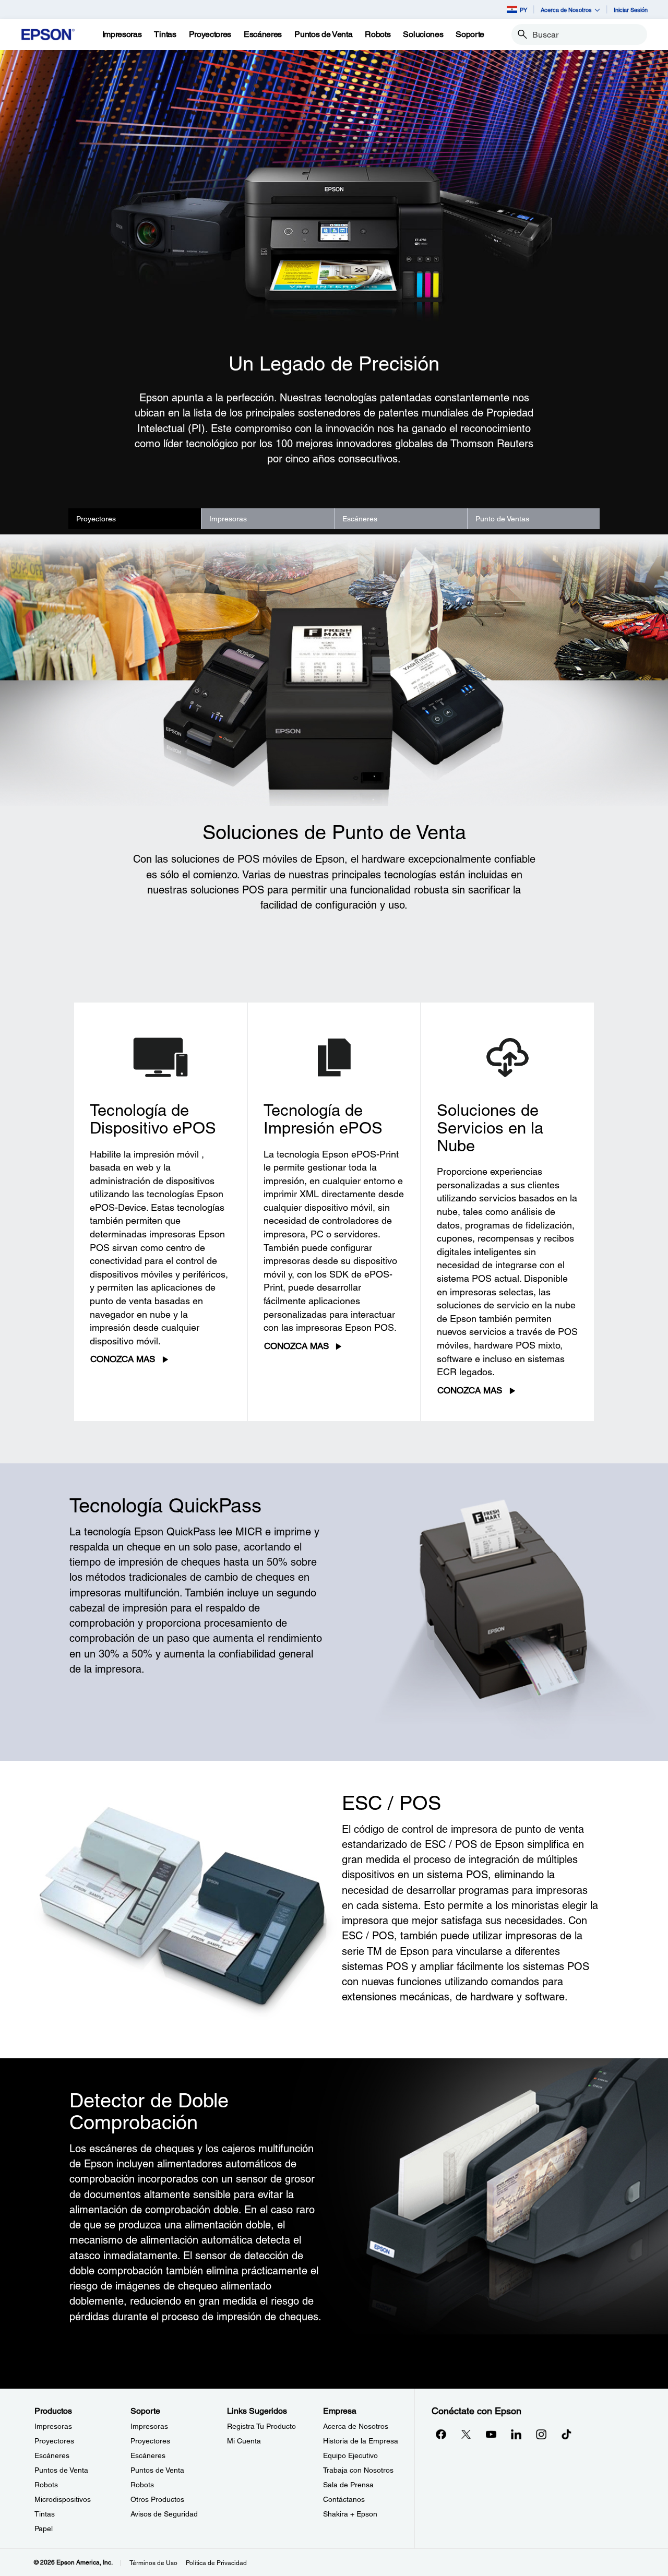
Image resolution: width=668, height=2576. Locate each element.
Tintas (45, 2514)
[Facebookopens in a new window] (441, 2434)
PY (523, 10)
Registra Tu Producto (261, 2426)
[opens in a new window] (566, 2434)
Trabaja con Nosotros (358, 2470)
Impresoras (228, 519)
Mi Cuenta (244, 2441)
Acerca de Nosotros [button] (566, 10)
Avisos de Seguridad (164, 2514)
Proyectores (96, 519)
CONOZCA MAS (123, 1359)
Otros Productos (157, 2499)
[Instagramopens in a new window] (541, 2434)
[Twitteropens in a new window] (466, 2434)
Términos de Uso (153, 2563)
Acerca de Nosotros (356, 2426)
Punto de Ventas (502, 519)
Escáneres (360, 519)
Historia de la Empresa (361, 2441)
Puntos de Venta (61, 2470)
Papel (44, 2529)
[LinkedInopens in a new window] (516, 2434)
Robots (46, 2485)
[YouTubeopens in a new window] (491, 2434)
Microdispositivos (63, 2499)
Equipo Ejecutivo (350, 2455)
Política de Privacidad (216, 2563)
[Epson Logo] (48, 35)
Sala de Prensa (348, 2485)
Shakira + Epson (350, 2514)
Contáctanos (344, 2499)
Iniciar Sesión (631, 10)
